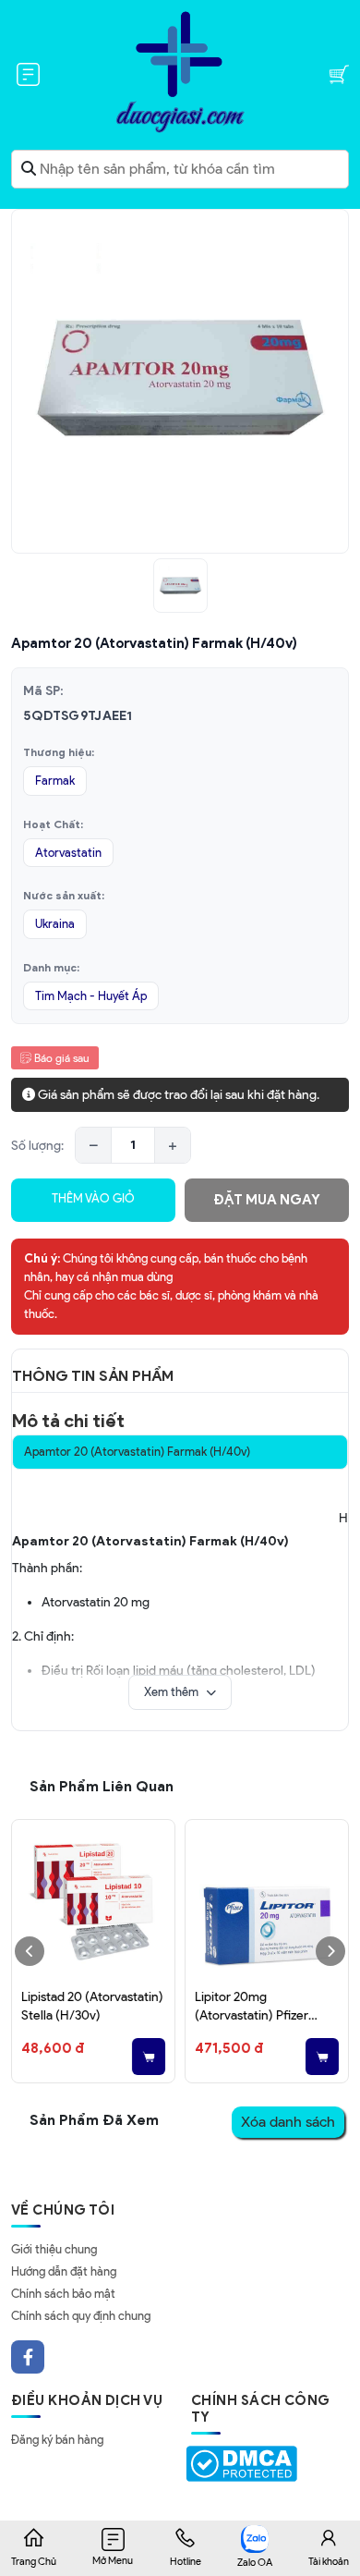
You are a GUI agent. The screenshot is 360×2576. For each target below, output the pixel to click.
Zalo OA (255, 2562)
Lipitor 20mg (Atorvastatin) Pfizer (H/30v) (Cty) (252, 2007)
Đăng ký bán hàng (57, 2440)
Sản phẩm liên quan (102, 1786)
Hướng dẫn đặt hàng (64, 2271)
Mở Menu (113, 2560)
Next (330, 1951)
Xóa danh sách (288, 2122)
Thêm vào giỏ (93, 1198)
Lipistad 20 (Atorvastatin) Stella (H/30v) (92, 2006)
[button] (180, 1692)
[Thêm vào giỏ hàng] (149, 2057)
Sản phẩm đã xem (94, 2120)
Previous (30, 1951)
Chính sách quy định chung (81, 2316)
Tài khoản (329, 2561)
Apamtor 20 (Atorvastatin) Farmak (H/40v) (137, 1452)
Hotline (186, 2561)
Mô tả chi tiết (68, 1421)
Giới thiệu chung (54, 2249)
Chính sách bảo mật (63, 2294)
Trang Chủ (34, 2561)
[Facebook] (28, 2357)
